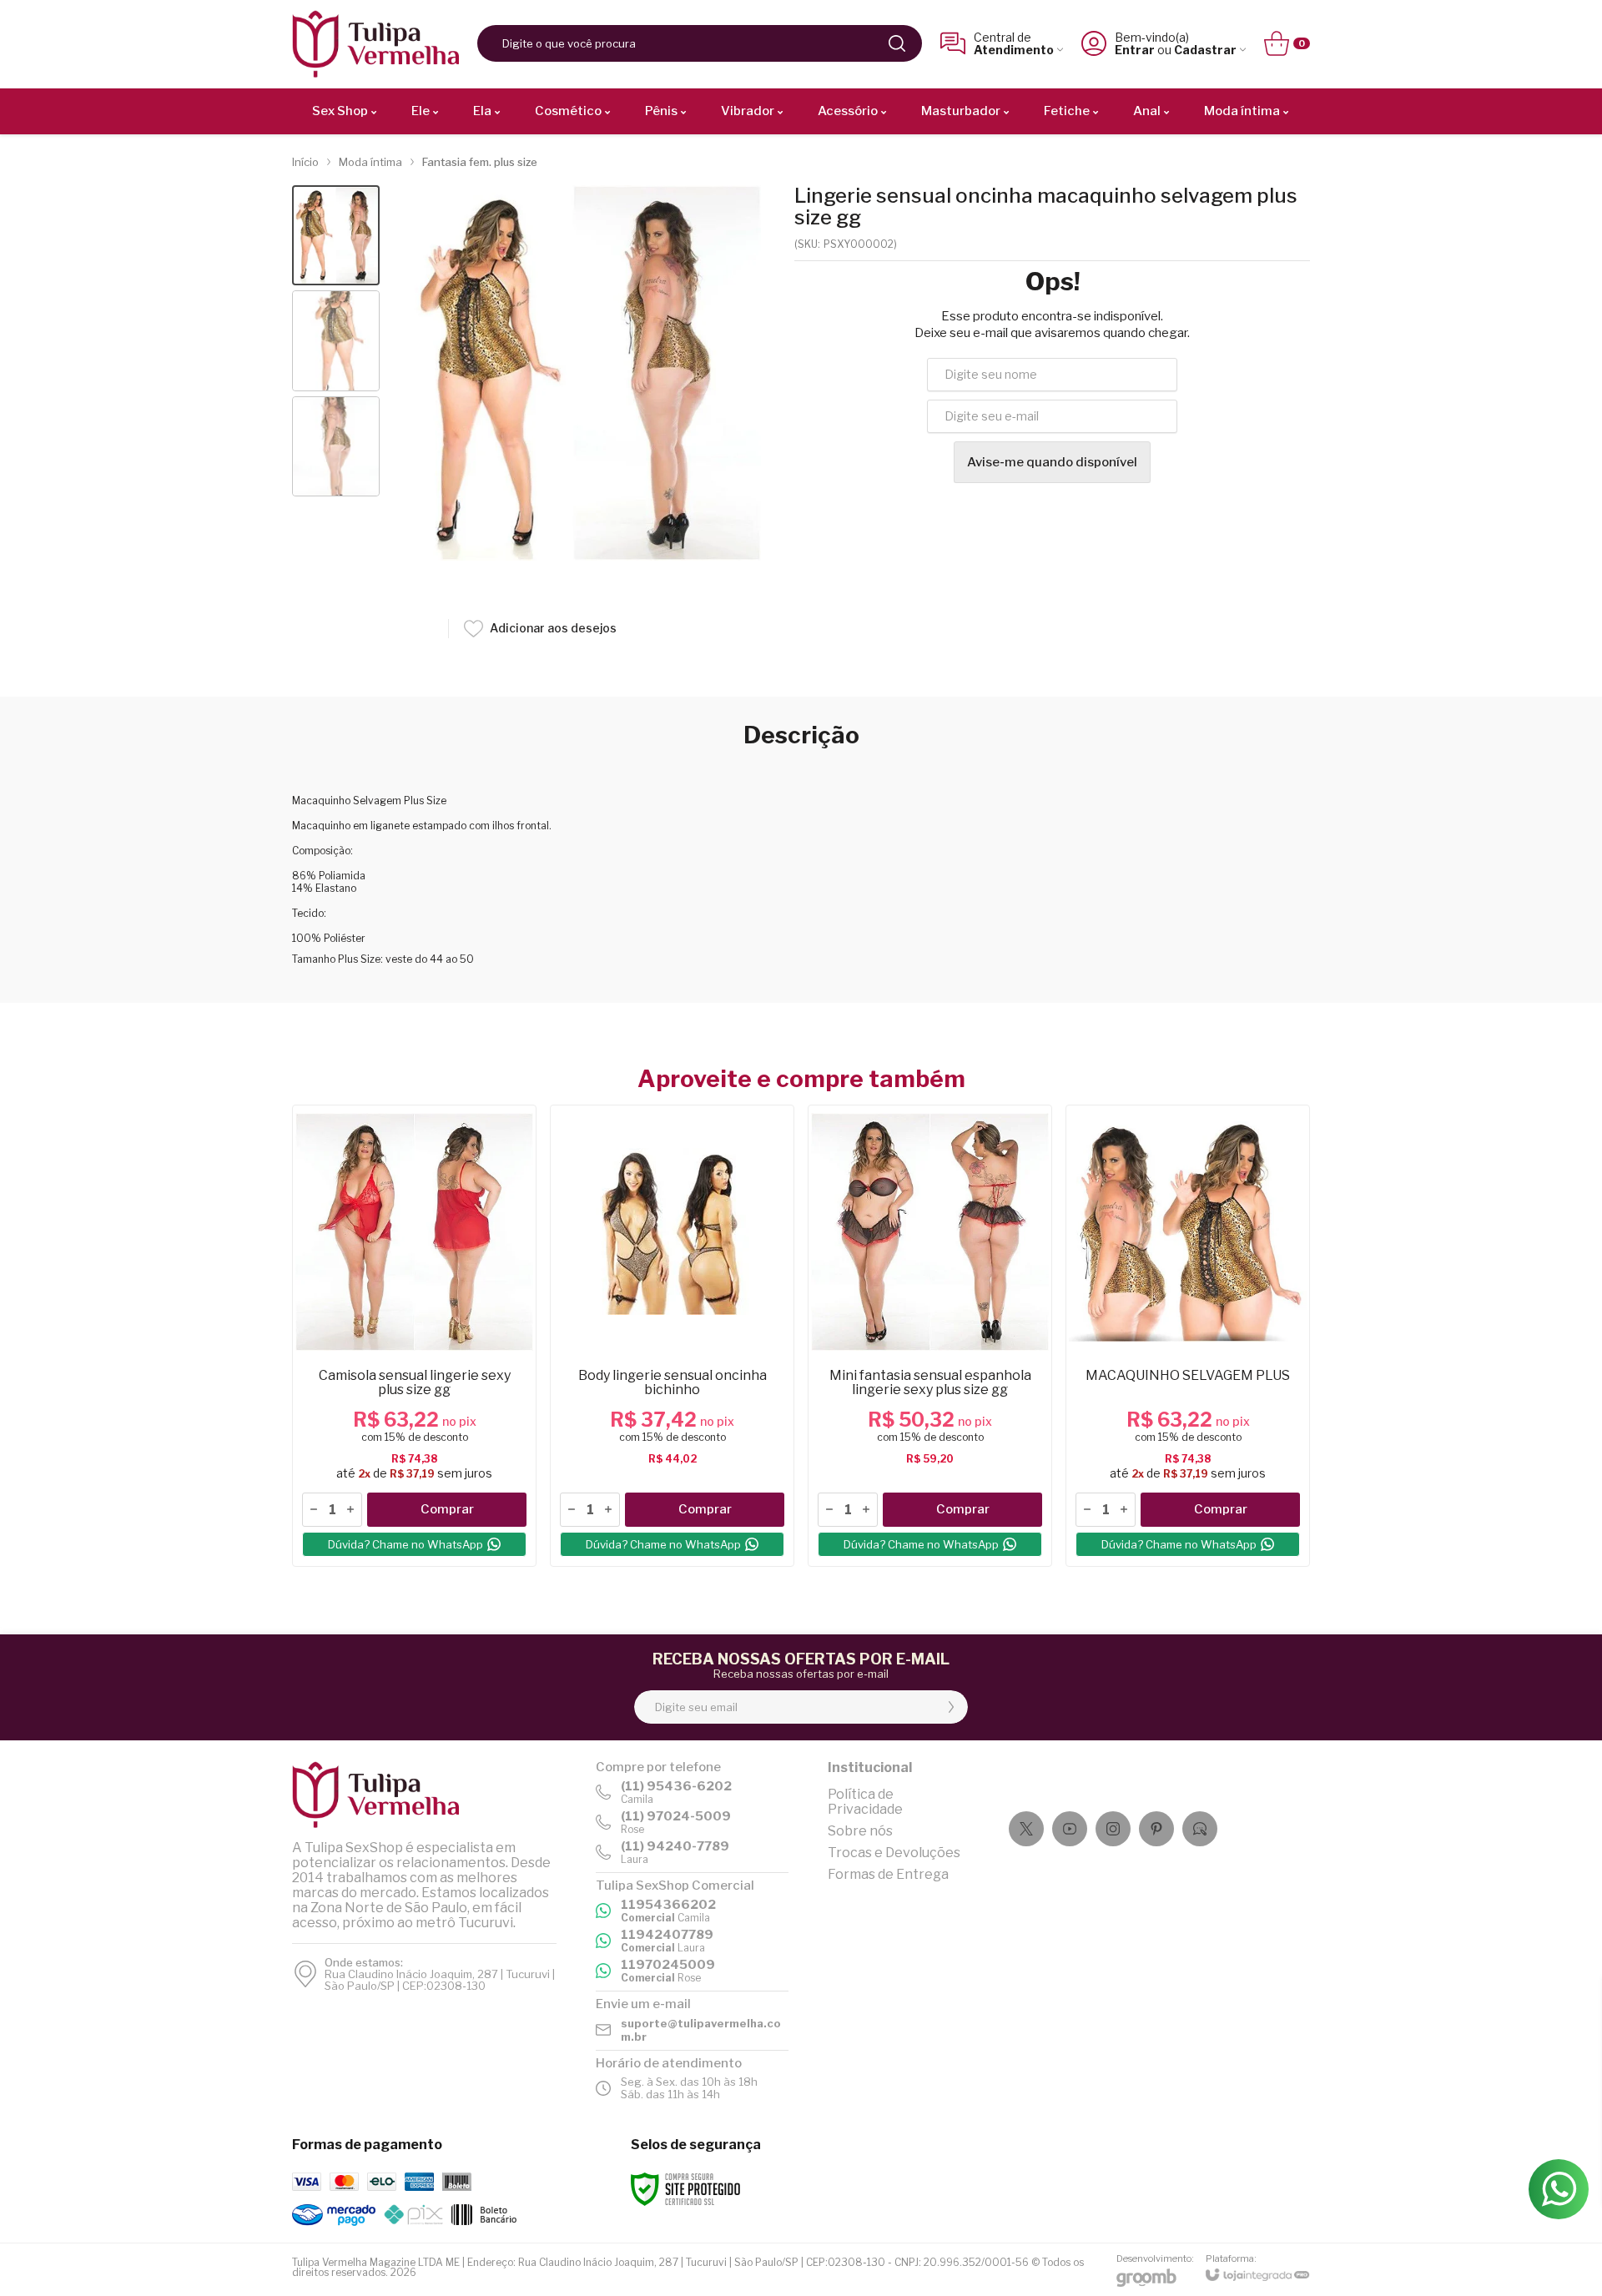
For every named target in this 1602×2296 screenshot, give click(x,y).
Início (305, 162)
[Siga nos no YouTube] (1070, 1829)
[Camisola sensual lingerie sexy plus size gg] (414, 1336)
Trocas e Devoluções (894, 1853)
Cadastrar (1205, 50)
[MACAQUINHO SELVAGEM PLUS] (1188, 1336)
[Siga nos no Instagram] (1113, 1829)
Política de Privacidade (865, 1802)
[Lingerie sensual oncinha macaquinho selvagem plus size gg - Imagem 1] (336, 236)
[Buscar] (897, 43)
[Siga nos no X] (1026, 1829)
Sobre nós (860, 1831)
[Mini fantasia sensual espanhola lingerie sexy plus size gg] (930, 1336)
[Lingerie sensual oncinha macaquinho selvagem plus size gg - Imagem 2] (336, 341)
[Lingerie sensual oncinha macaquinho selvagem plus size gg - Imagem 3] (336, 447)
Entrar (1135, 50)
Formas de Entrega (888, 1874)
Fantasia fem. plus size (480, 162)
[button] (336, 236)
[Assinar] (951, 1707)
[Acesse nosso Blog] (1200, 1829)
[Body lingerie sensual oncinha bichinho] (672, 1336)
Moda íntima (370, 162)
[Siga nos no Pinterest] (1156, 1829)
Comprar (447, 1509)
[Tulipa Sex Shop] (375, 44)
